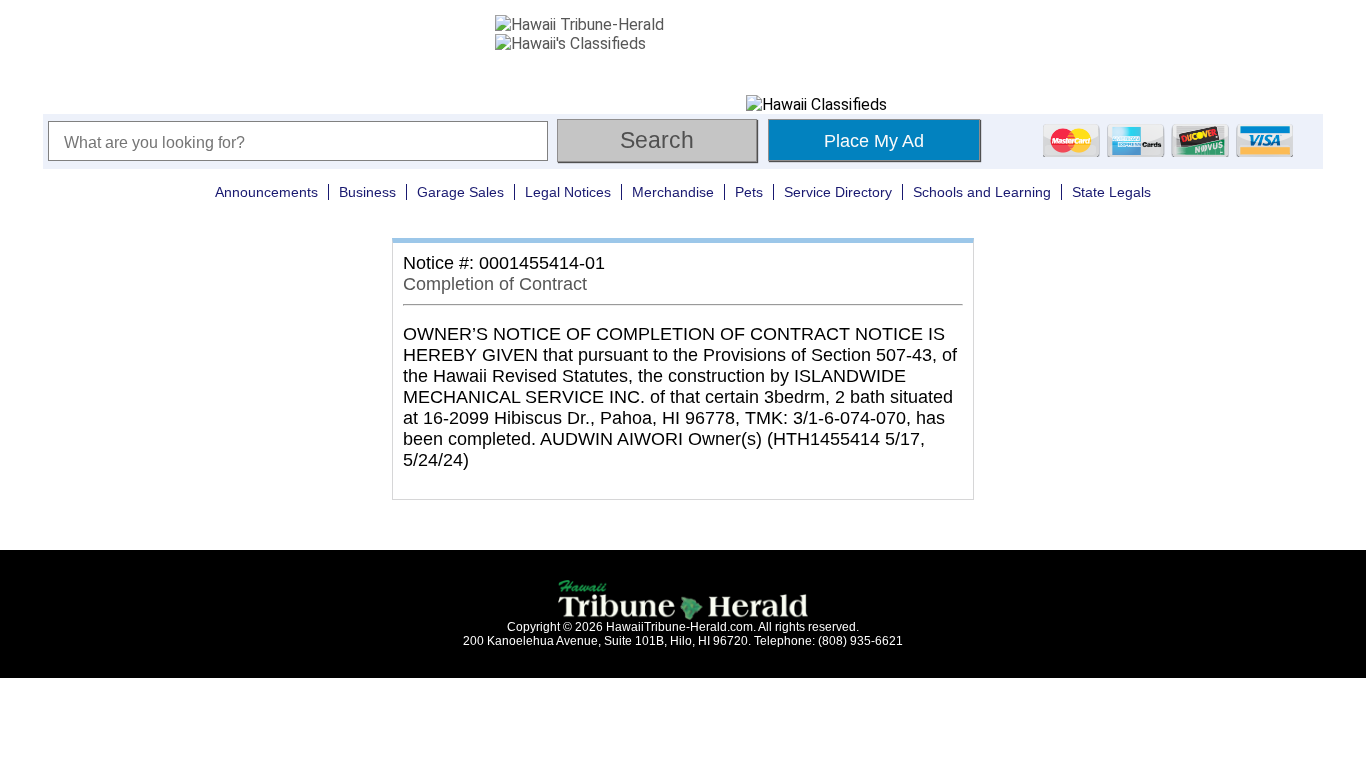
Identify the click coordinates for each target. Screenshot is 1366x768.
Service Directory (838, 192)
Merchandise (673, 192)
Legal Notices (568, 192)
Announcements (266, 192)
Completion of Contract (495, 284)
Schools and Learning (982, 192)
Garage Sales (460, 192)
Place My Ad (874, 141)
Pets (749, 192)
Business (367, 192)
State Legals (1111, 192)
